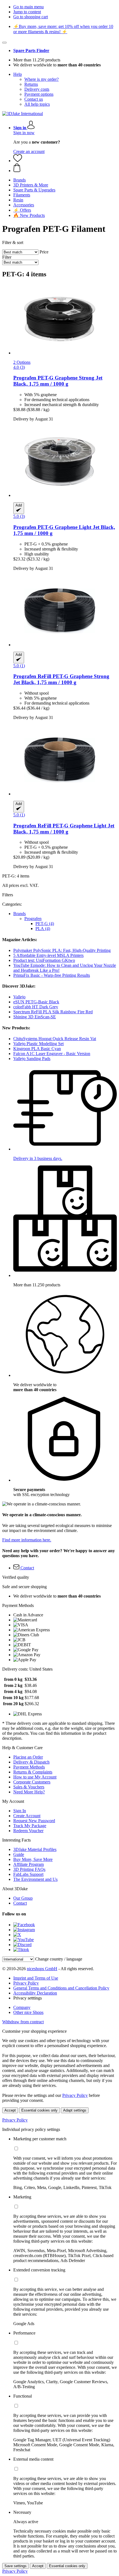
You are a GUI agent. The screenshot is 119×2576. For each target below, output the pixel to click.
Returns (31, 84)
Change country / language (59, 1959)
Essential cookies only (39, 2110)
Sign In (20, 1811)
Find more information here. (27, 1540)
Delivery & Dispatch (31, 1762)
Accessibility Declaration (35, 1993)
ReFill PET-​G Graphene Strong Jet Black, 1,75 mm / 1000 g (61, 679)
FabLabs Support (28, 1874)
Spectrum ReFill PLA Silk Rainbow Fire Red (53, 1012)
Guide (19, 1854)
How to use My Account (35, 1777)
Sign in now (24, 133)
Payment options (39, 94)
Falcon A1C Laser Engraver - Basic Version (52, 1054)
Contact (20, 1903)
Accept (10, 2110)
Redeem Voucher (28, 1831)
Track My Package (30, 1826)
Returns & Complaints (33, 1772)
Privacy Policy (26, 1983)
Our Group (23, 1898)
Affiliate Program (29, 1864)
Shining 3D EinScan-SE (35, 1017)
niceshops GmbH (42, 1969)
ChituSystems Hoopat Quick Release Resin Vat (55, 1039)
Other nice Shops (28, 2012)
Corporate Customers (32, 1782)
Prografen (33, 919)
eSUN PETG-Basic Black (36, 1002)
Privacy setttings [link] (28, 1998)
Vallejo (19, 997)
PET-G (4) (45, 924)
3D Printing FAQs (29, 1869)
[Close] (4, 43)
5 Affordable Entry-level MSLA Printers (48, 955)
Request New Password (34, 1821)
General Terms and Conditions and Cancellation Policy (61, 1988)
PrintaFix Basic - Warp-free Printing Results (52, 975)
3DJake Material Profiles (35, 1849)
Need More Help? (29, 1792)
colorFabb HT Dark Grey (36, 1007)
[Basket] (65, 168)
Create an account (29, 151)
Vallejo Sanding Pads (32, 1059)
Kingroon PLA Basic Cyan (37, 1049)
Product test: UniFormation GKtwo (44, 960)
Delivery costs (37, 89)
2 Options (22, 362)
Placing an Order (28, 1757)
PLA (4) (43, 929)
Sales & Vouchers (29, 1787)
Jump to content (27, 12)
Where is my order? (42, 79)
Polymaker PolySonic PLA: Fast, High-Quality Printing (62, 950)
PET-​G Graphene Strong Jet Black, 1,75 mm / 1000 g (58, 381)
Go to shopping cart (31, 17)
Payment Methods (29, 1767)
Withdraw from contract (23, 2022)
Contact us (34, 99)
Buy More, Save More (33, 1859)
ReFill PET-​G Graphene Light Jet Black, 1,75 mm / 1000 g (64, 829)
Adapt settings (75, 2110)
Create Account (27, 1816)
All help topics (37, 104)
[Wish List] (18, 161)
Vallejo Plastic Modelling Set (38, 1044)
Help (18, 74)
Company (22, 2007)
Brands (20, 914)
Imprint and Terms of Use (36, 1978)
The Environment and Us (35, 1879)
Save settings (15, 2566)
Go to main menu (29, 7)
